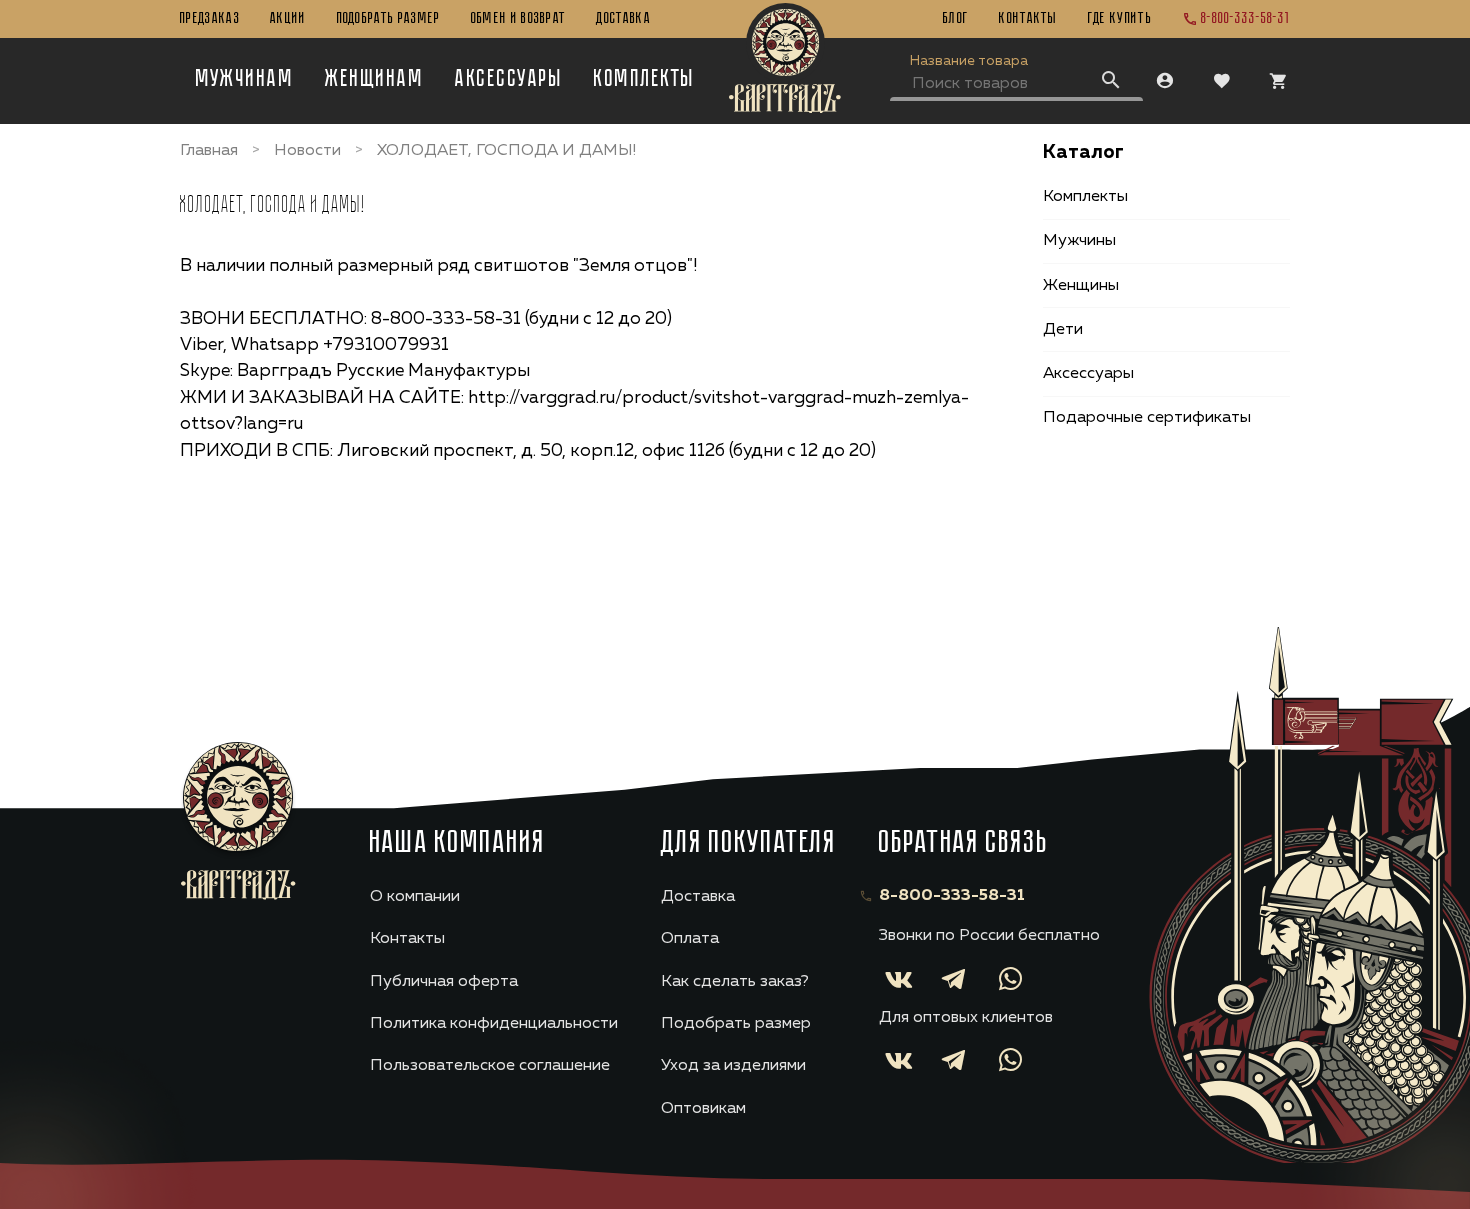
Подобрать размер (389, 19)
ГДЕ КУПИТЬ (1120, 19)
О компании (415, 897)
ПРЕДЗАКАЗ (210, 19)
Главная (209, 151)
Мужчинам (245, 80)
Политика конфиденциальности (494, 1024)
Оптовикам (703, 1109)
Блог (956, 19)
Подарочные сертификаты (1147, 418)
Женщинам (374, 80)
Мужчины (1079, 241)
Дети (1063, 330)
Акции (288, 19)
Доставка (623, 19)
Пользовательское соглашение (490, 1066)
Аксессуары (509, 80)
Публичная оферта (444, 982)
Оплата (690, 939)
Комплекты (644, 80)
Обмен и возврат (519, 19)
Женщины (1081, 285)
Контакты (1028, 19)
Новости (307, 151)
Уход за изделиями (733, 1066)
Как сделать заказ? (735, 982)
